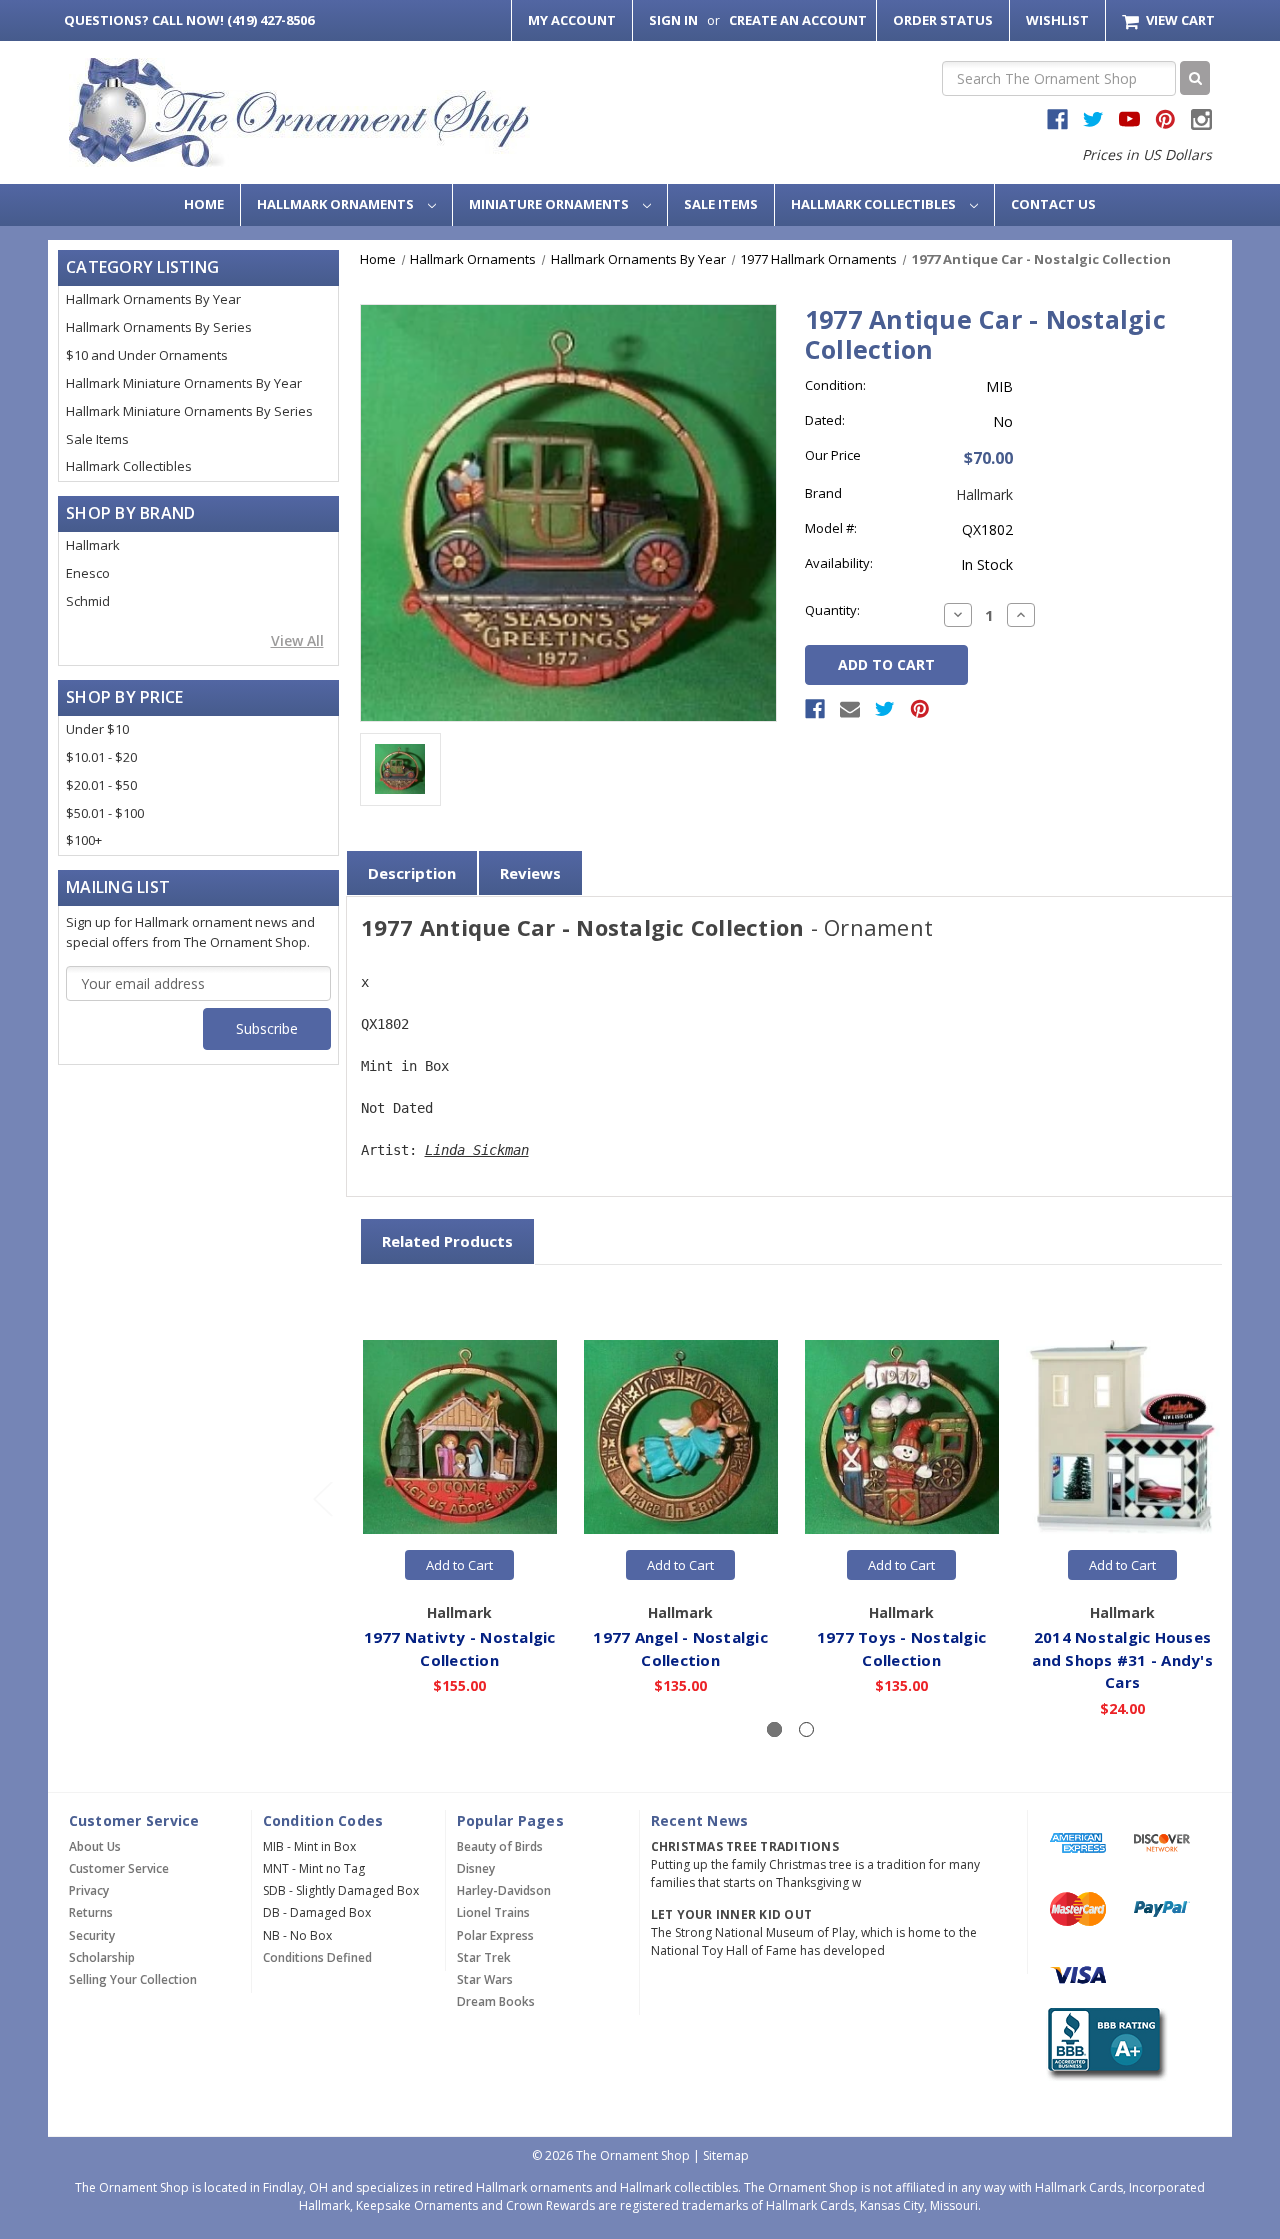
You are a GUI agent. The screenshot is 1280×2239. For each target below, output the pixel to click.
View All (297, 640)
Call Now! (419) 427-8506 (189, 20)
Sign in (673, 20)
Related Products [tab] (447, 1241)
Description (412, 873)
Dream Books (496, 2001)
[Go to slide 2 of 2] (322, 1497)
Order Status (943, 20)
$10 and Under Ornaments (147, 355)
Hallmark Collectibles (875, 204)
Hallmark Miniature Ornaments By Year (184, 383)
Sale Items (721, 204)
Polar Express (495, 1935)
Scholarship (102, 1957)
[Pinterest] (920, 709)
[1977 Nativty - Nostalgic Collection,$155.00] (460, 1438)
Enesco (88, 573)
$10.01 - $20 (101, 757)
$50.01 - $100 (105, 813)
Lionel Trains (493, 1912)
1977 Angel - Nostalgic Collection (680, 1648)
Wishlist (1057, 20)
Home (204, 204)
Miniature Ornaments (550, 204)
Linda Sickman (477, 1150)
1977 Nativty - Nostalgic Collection (460, 1648)
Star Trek (484, 1957)
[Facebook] (815, 709)
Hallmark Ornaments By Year (153, 299)
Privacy (89, 1890)
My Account (572, 20)
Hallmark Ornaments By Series (159, 327)
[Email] (850, 709)
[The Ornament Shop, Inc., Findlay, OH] (1103, 2043)
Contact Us (1053, 204)
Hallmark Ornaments (337, 204)
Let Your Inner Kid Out (732, 1914)
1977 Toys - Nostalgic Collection (901, 1648)
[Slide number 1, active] (774, 1729)
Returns (91, 1912)
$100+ (84, 840)
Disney (476, 1868)
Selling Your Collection (133, 1979)
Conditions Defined (317, 1957)
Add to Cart (459, 1565)
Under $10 (97, 729)
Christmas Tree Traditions (745, 1846)
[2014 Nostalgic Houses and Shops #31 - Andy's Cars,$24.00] (1123, 1438)
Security (92, 1935)
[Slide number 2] (806, 1729)
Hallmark (93, 545)
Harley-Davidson (504, 1890)
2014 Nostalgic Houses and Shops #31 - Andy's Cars (1122, 1659)
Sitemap (726, 2155)
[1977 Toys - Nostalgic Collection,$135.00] (902, 1438)
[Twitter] (885, 709)
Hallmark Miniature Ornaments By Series (189, 411)
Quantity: (832, 610)
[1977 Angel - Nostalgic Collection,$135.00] (681, 1438)
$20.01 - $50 (101, 785)
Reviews (530, 873)
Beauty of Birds (500, 1846)
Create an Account (798, 20)
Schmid (88, 601)
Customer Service (119, 1868)
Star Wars (485, 1979)
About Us (95, 1846)
